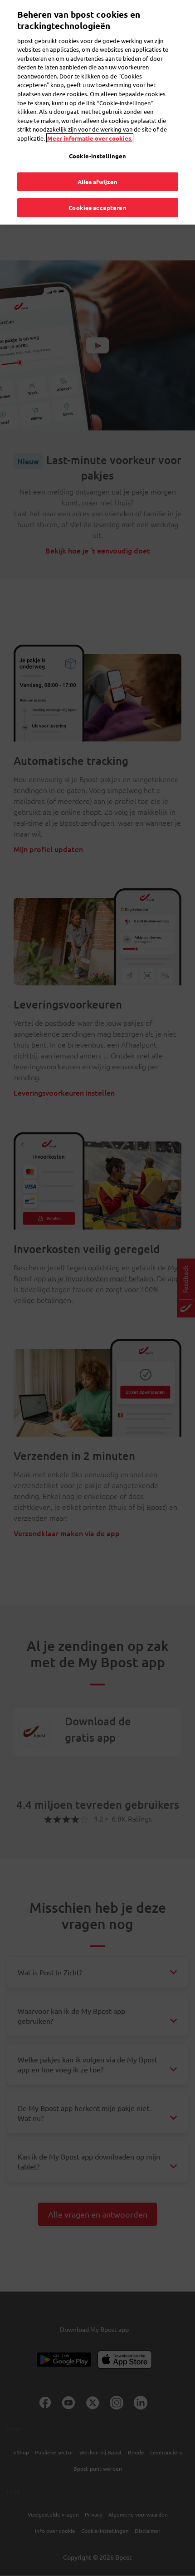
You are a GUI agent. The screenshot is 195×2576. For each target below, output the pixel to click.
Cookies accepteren (97, 208)
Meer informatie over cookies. (90, 138)
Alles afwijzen (98, 182)
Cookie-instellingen (97, 156)
